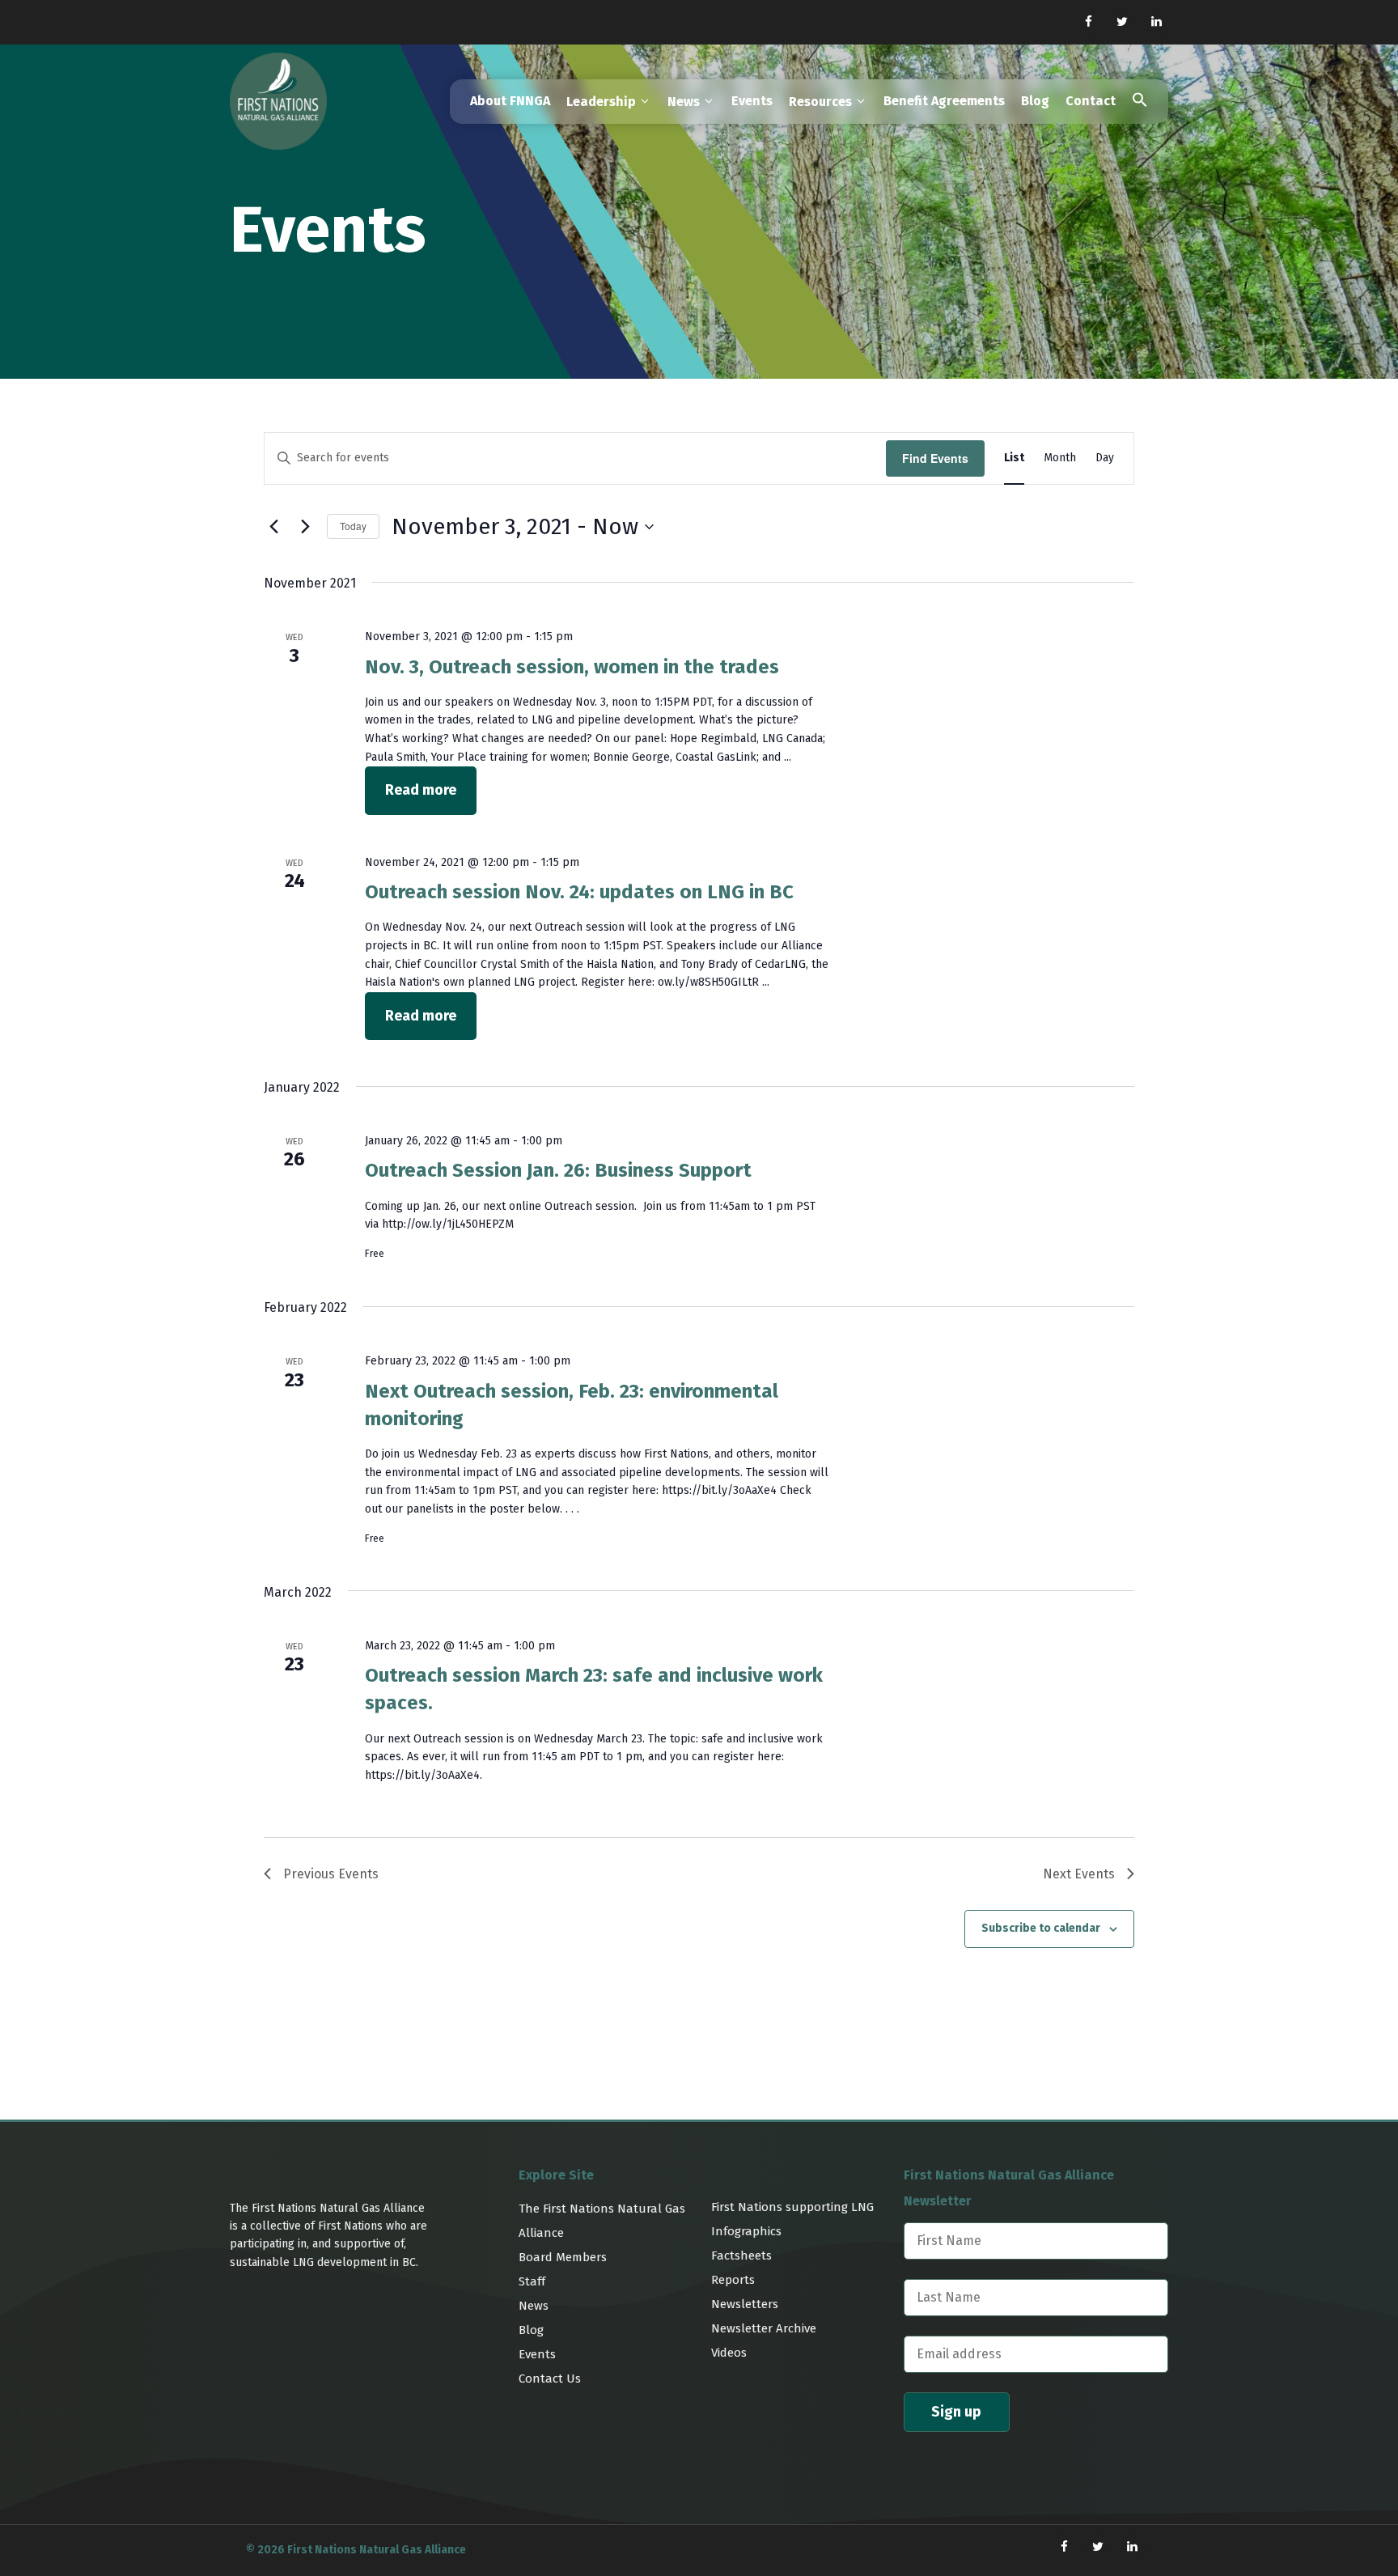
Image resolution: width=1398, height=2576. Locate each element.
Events (752, 101)
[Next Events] (305, 527)
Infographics (746, 2231)
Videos (729, 2353)
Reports (733, 2280)
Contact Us (550, 2379)
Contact (1091, 101)
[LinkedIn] (1156, 22)
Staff (532, 2281)
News (534, 2306)
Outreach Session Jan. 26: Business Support (558, 1170)
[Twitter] (1122, 22)
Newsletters (745, 2304)
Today (353, 526)
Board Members (563, 2257)
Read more (421, 790)
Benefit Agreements (944, 101)
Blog (1035, 101)
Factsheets (741, 2256)
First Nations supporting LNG (792, 2207)
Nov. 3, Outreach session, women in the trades (572, 667)
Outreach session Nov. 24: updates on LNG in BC (579, 892)
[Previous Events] (273, 527)
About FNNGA (510, 101)
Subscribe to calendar (1041, 1928)
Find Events (935, 458)
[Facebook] (1088, 22)
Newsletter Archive (764, 2328)
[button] (1140, 102)
